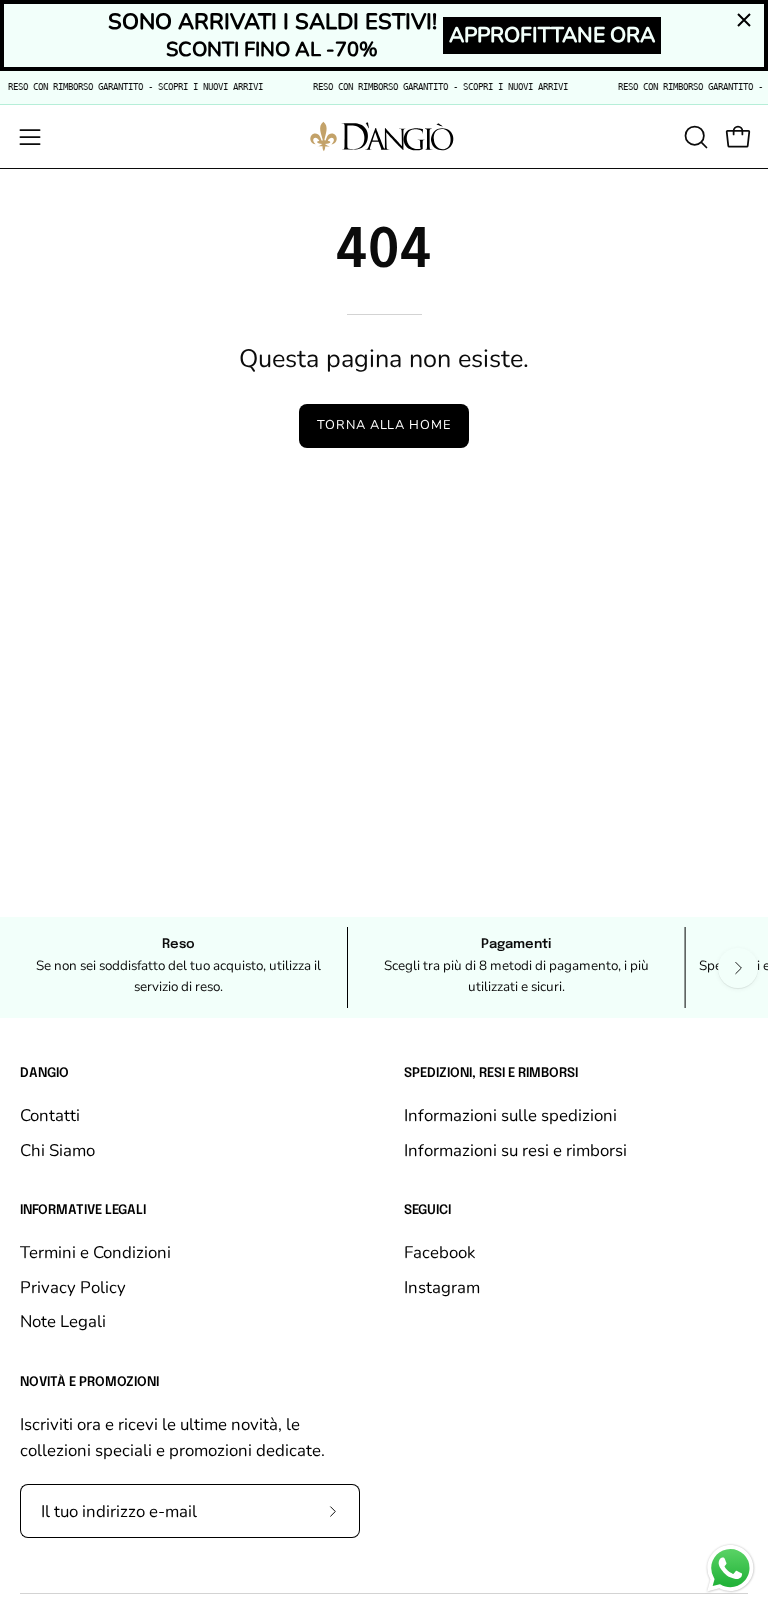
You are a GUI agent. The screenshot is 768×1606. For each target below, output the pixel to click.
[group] (384, 968)
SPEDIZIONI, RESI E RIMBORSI (491, 1073)
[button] (694, 137)
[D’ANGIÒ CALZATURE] (384, 136)
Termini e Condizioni (95, 1252)
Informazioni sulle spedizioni (510, 1115)
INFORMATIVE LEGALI (83, 1210)
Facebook (439, 1252)
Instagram (442, 1287)
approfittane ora (552, 35)
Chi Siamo (57, 1149)
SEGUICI (427, 1210)
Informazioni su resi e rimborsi (515, 1149)
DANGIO (44, 1073)
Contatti (50, 1115)
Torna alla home (384, 425)
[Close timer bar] (744, 20)
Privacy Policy (73, 1287)
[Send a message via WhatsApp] (730, 1568)
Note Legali (63, 1321)
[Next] (738, 968)
